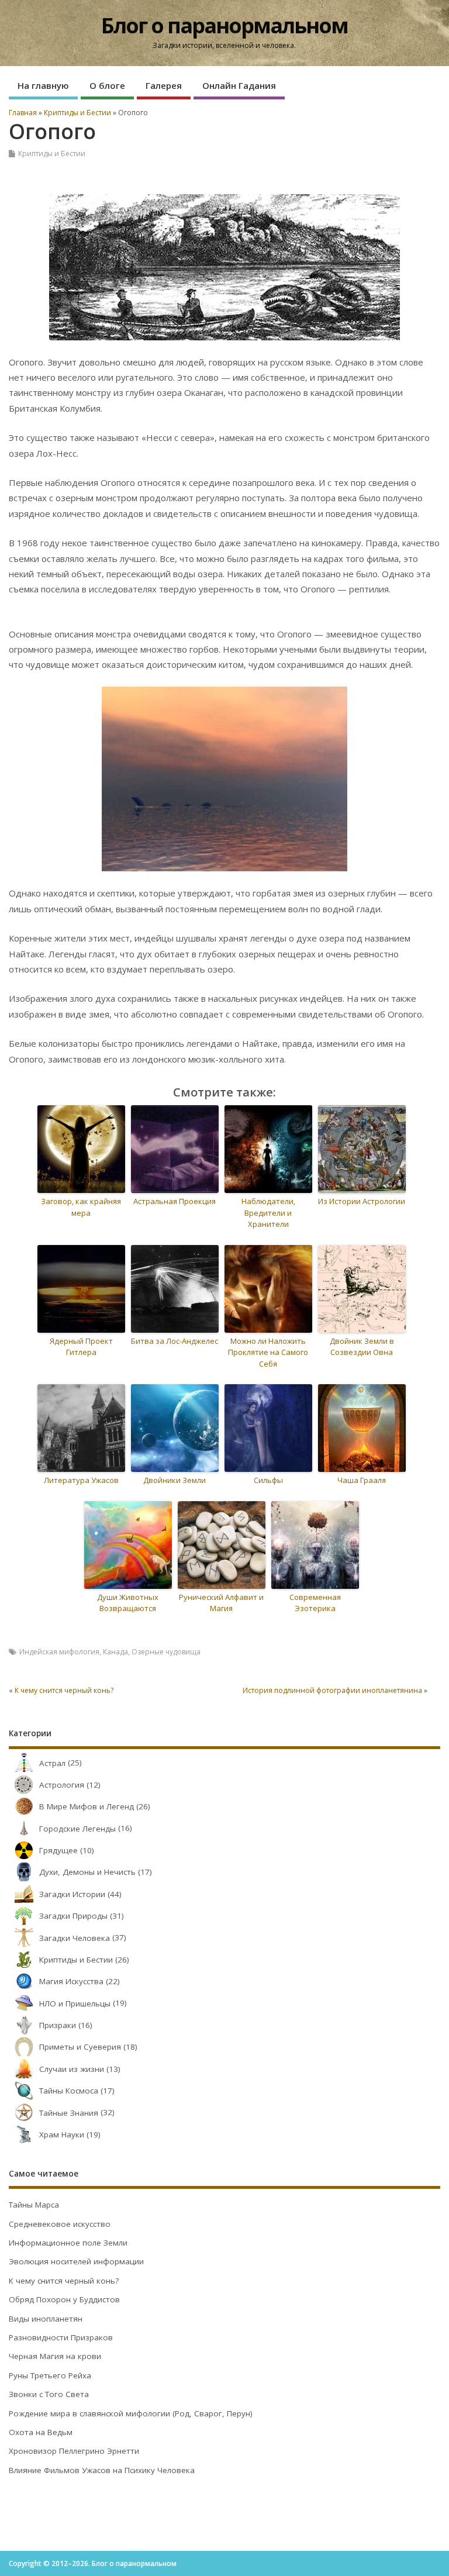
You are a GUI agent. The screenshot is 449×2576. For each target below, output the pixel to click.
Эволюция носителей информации (76, 2261)
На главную (43, 85)
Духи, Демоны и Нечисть (87, 1872)
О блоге (107, 85)
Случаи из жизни (72, 2069)
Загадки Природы (73, 1916)
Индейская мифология (59, 1652)
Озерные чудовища (166, 1652)
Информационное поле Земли (68, 2243)
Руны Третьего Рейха (50, 2375)
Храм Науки (62, 2134)
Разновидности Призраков (61, 2337)
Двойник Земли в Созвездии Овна (362, 1347)
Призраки (58, 2025)
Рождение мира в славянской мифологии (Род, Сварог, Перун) (131, 2413)
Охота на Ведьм (41, 2432)
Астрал (52, 1763)
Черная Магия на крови (55, 2356)
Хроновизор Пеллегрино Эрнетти (74, 2451)
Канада (115, 1652)
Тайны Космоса (69, 2091)
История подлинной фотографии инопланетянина (332, 1690)
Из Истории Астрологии (362, 1201)
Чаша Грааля (362, 1480)
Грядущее (58, 1850)
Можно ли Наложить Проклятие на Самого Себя (268, 1352)
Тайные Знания (69, 2113)
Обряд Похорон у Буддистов (64, 2299)
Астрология (62, 1785)
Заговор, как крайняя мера (81, 1207)
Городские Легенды (77, 1829)
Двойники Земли (175, 1480)
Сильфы (268, 1480)
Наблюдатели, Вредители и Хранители (268, 1213)
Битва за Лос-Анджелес (175, 1341)
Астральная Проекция (175, 1201)
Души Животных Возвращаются (128, 1603)
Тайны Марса (34, 2205)
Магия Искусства (71, 1981)
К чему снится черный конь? (64, 1690)
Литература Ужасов (81, 1480)
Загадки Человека (75, 1938)
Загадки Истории (72, 1894)
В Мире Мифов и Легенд (87, 1806)
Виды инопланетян (46, 2319)
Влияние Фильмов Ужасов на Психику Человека (102, 2470)
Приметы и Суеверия (80, 2047)
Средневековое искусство (60, 2224)
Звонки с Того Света (49, 2394)
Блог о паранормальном (224, 25)
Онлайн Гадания (239, 85)
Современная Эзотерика (315, 1603)
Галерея (164, 85)
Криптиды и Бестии (52, 154)
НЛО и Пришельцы (75, 2003)
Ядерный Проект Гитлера (81, 1347)
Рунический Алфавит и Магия (221, 1603)
